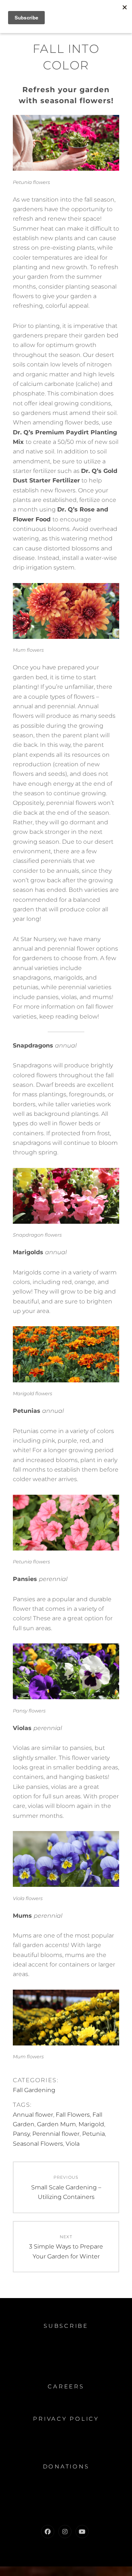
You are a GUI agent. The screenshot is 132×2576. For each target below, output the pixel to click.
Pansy (21, 2134)
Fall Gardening (34, 2090)
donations (66, 2466)
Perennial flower (56, 2134)
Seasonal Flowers (38, 2144)
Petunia (93, 2134)
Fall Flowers (73, 2115)
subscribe (66, 2326)
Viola (73, 2144)
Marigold (91, 2124)
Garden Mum (56, 2124)
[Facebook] (48, 2532)
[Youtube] (82, 2532)
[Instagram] (65, 2532)
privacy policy (66, 2419)
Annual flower (33, 2115)
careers (66, 2386)
